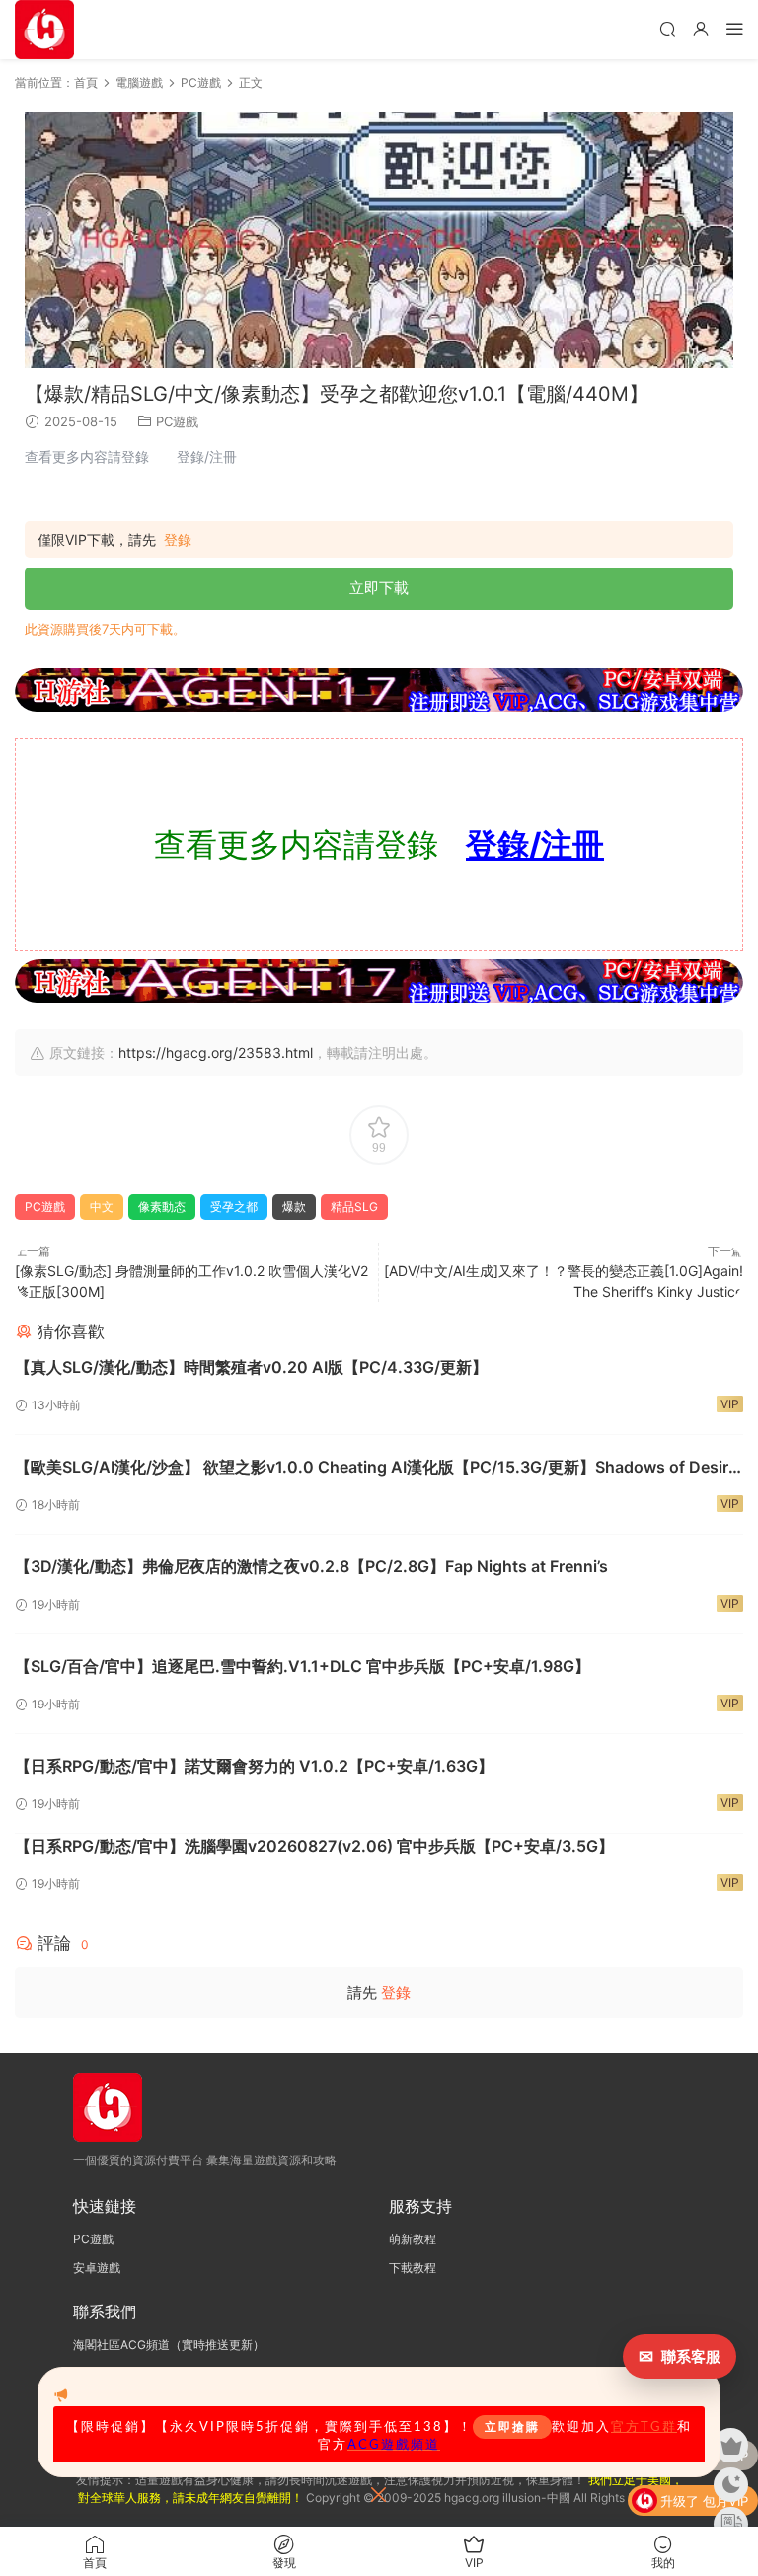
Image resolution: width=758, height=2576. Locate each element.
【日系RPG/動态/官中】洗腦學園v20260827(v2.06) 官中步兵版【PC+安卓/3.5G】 (314, 1846)
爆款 (294, 1207)
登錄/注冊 (535, 844)
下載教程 (413, 2268)
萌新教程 (413, 2239)
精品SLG (354, 1207)
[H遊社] (379, 690)
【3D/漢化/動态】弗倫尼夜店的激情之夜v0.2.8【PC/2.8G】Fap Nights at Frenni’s (311, 1566)
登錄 (178, 540)
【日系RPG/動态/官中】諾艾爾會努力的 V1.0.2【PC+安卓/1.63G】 (254, 1766)
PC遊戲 (177, 421)
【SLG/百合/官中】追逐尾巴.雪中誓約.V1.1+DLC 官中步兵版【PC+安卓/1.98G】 (303, 1666)
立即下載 (379, 588)
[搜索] (667, 28)
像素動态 (162, 1207)
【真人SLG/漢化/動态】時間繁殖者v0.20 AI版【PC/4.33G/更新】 (251, 1367)
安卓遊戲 (97, 2268)
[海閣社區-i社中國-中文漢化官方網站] (44, 30)
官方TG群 (644, 2427)
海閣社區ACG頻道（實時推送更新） (169, 2345)
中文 (102, 1207)
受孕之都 (234, 1207)
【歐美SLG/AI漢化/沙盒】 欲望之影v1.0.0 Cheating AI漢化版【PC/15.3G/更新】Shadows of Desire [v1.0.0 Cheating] (376, 1468)
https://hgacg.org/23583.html (216, 1053)
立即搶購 (512, 2427)
